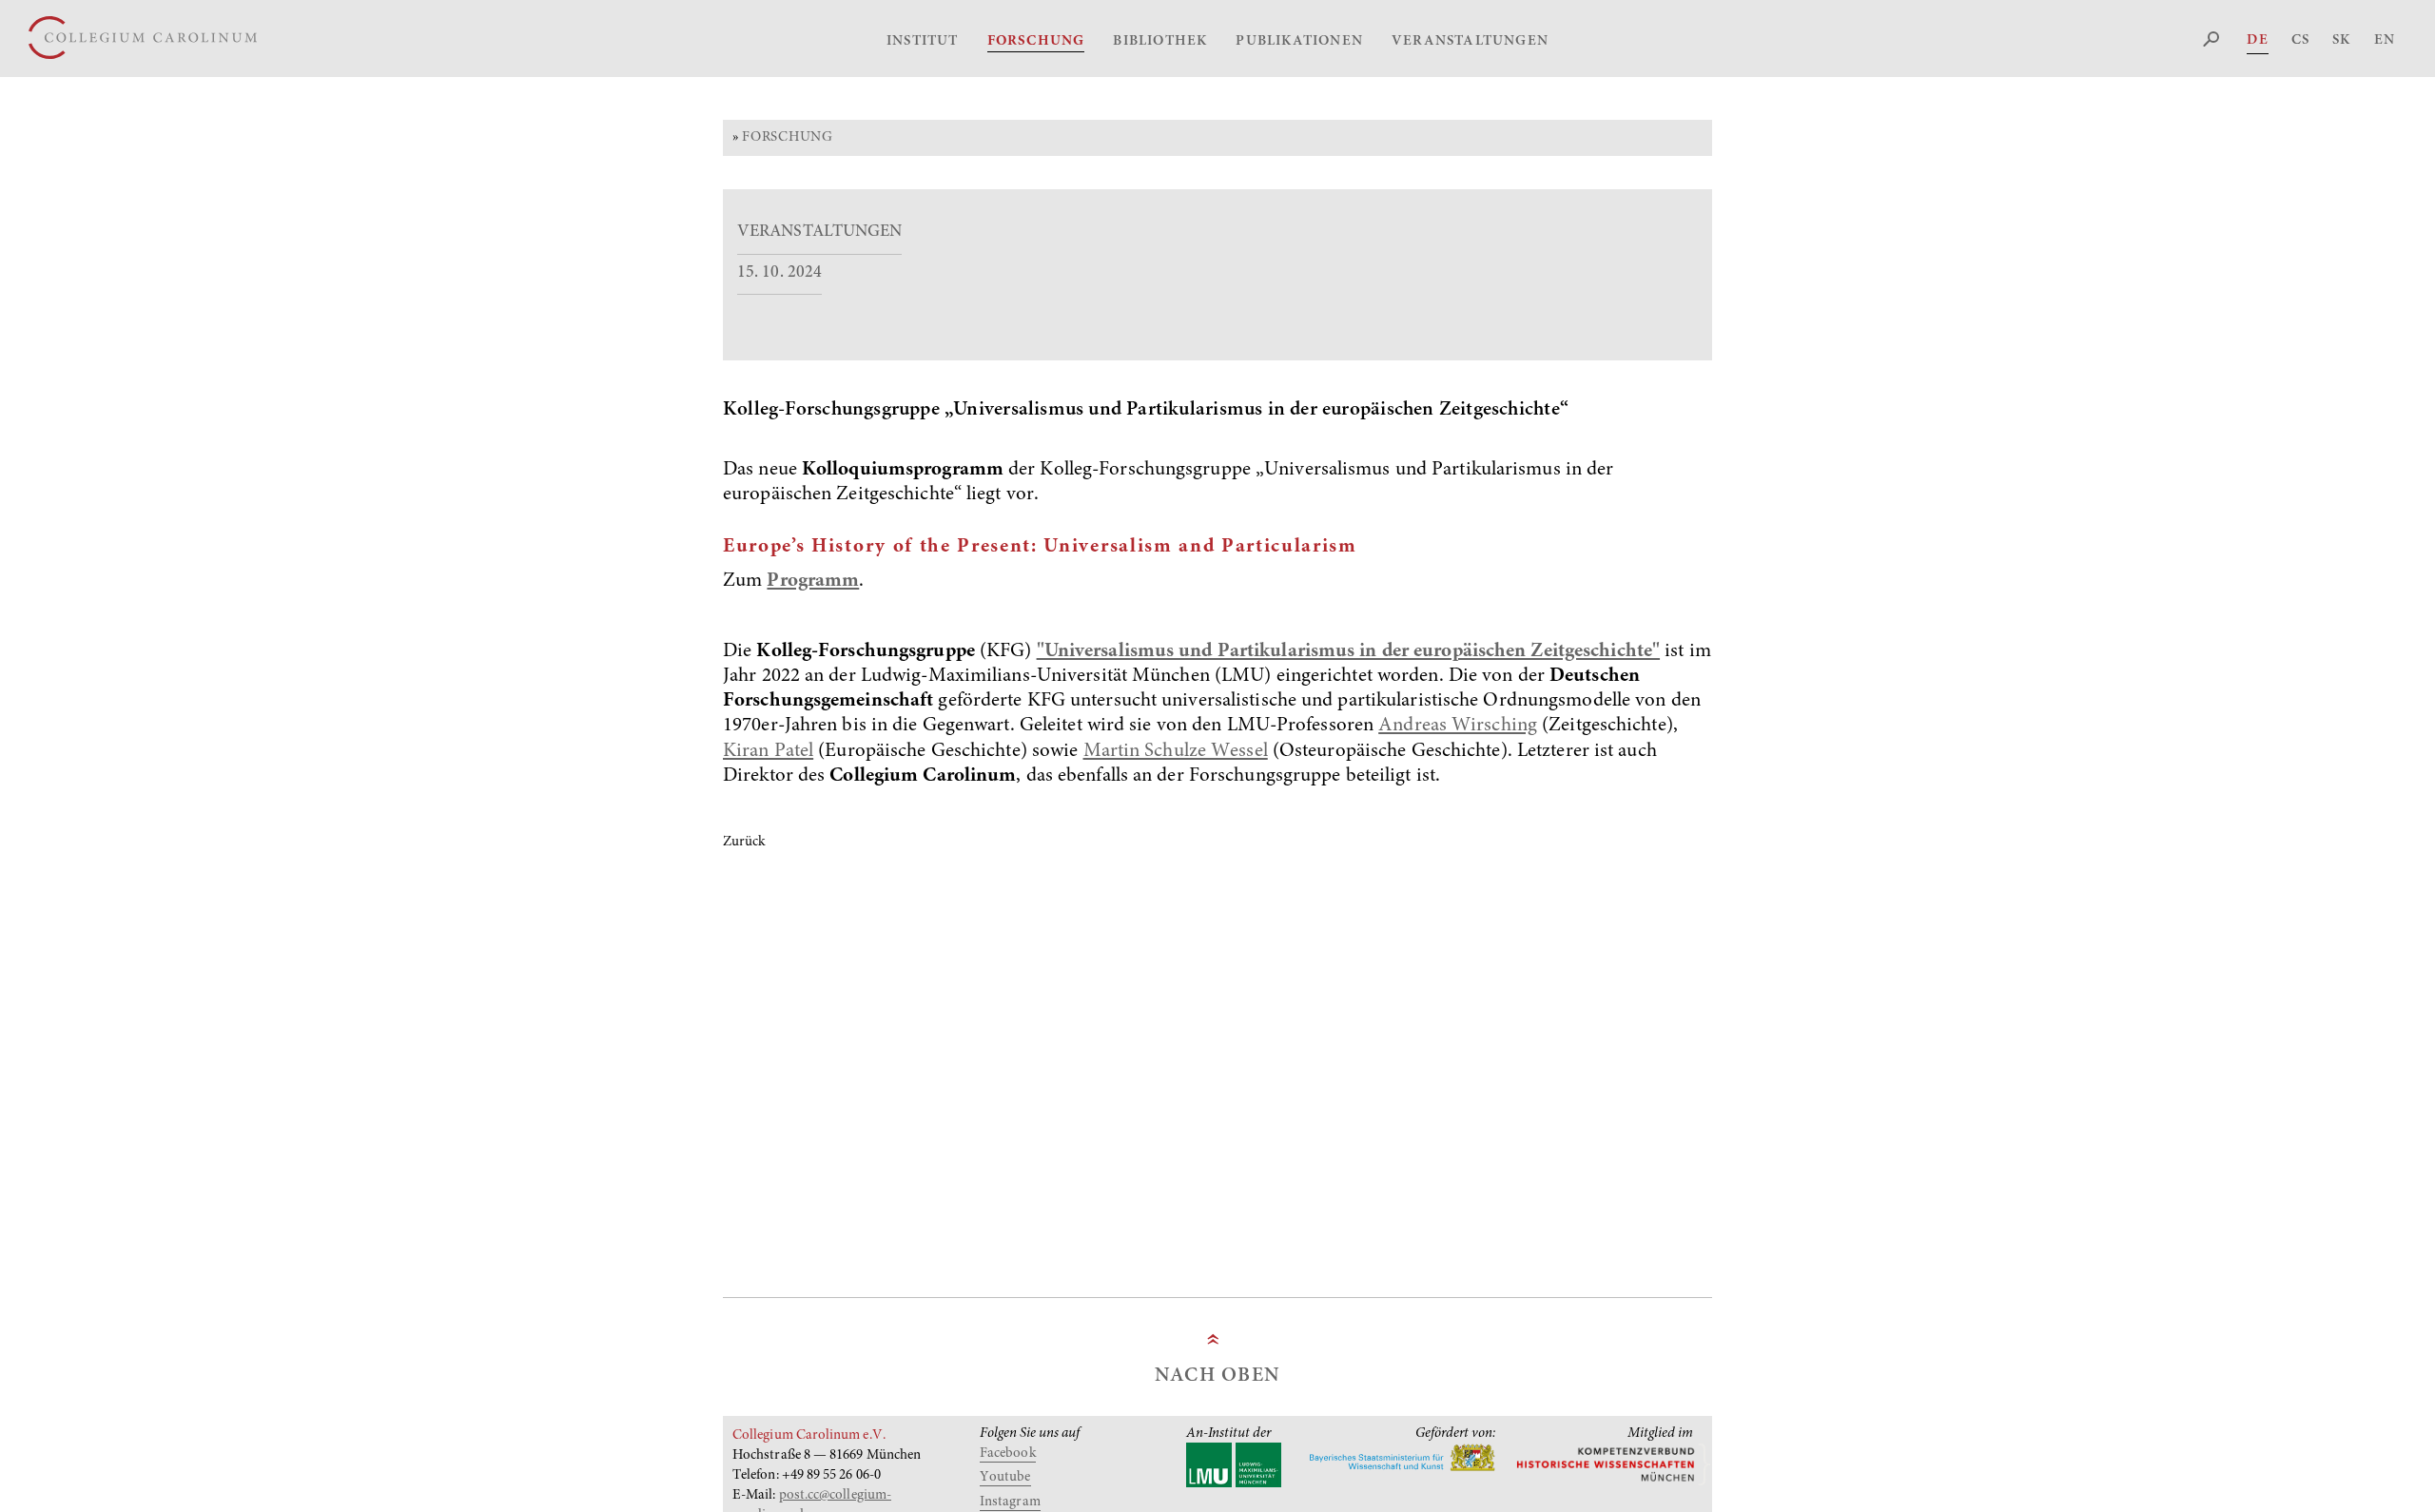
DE (2257, 40)
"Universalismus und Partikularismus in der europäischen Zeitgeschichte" (1348, 652)
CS (2300, 40)
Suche (2212, 39)
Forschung (1036, 41)
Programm (813, 582)
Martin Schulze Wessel (1176, 752)
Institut (923, 41)
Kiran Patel (768, 752)
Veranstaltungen (1470, 41)
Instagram (1010, 1502)
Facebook (1008, 1454)
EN (2385, 40)
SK (2341, 40)
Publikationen (1299, 41)
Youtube (1005, 1477)
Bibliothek (1160, 41)
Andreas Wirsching (1458, 726)
